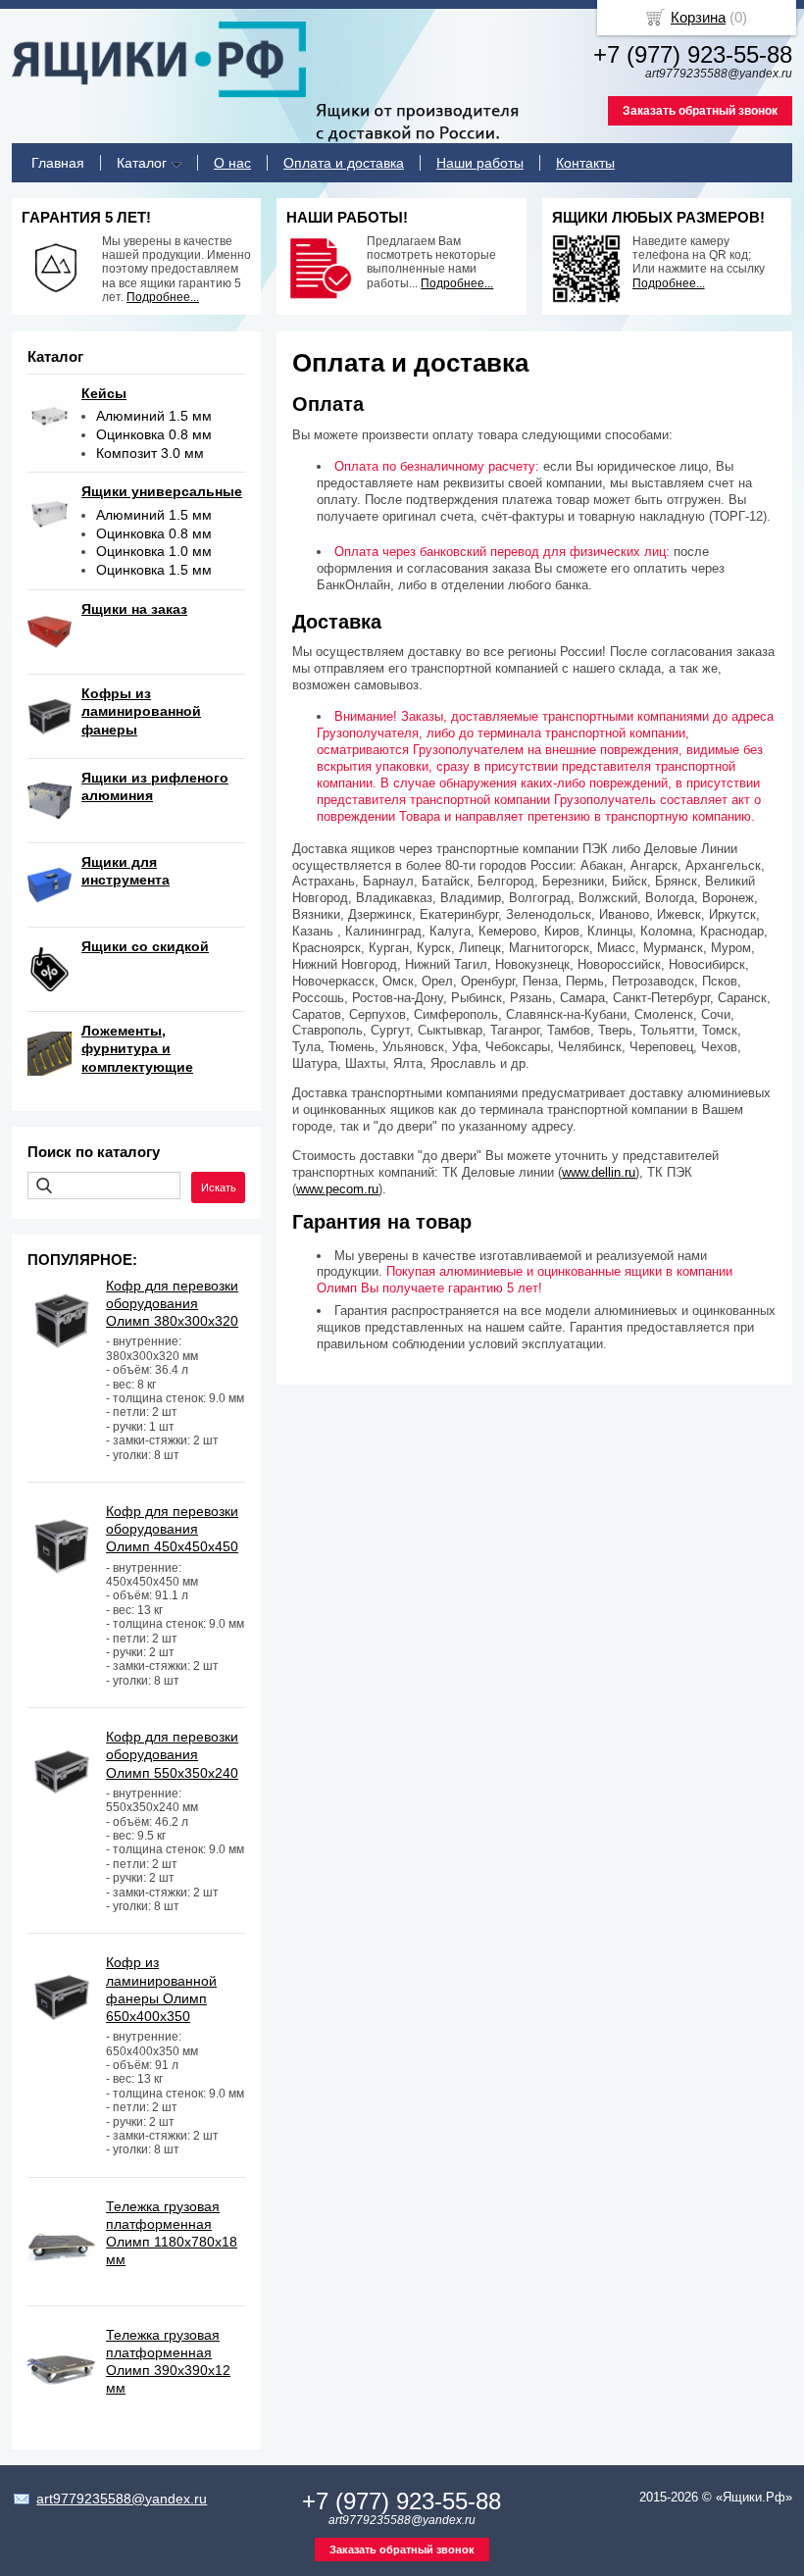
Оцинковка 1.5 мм (154, 570)
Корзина (698, 17)
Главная (58, 163)
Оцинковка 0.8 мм (154, 434)
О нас (232, 163)
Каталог (142, 163)
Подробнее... (163, 297)
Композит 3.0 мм (150, 453)
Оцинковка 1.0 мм (154, 551)
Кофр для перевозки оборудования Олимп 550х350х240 (172, 1754)
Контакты (585, 163)
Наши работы (480, 163)
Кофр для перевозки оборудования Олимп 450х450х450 (172, 1529)
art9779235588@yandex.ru (122, 2499)
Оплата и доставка (344, 163)
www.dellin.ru (599, 1172)
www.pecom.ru (337, 1189)
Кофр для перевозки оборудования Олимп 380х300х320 (172, 1303)
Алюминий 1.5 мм (154, 416)
